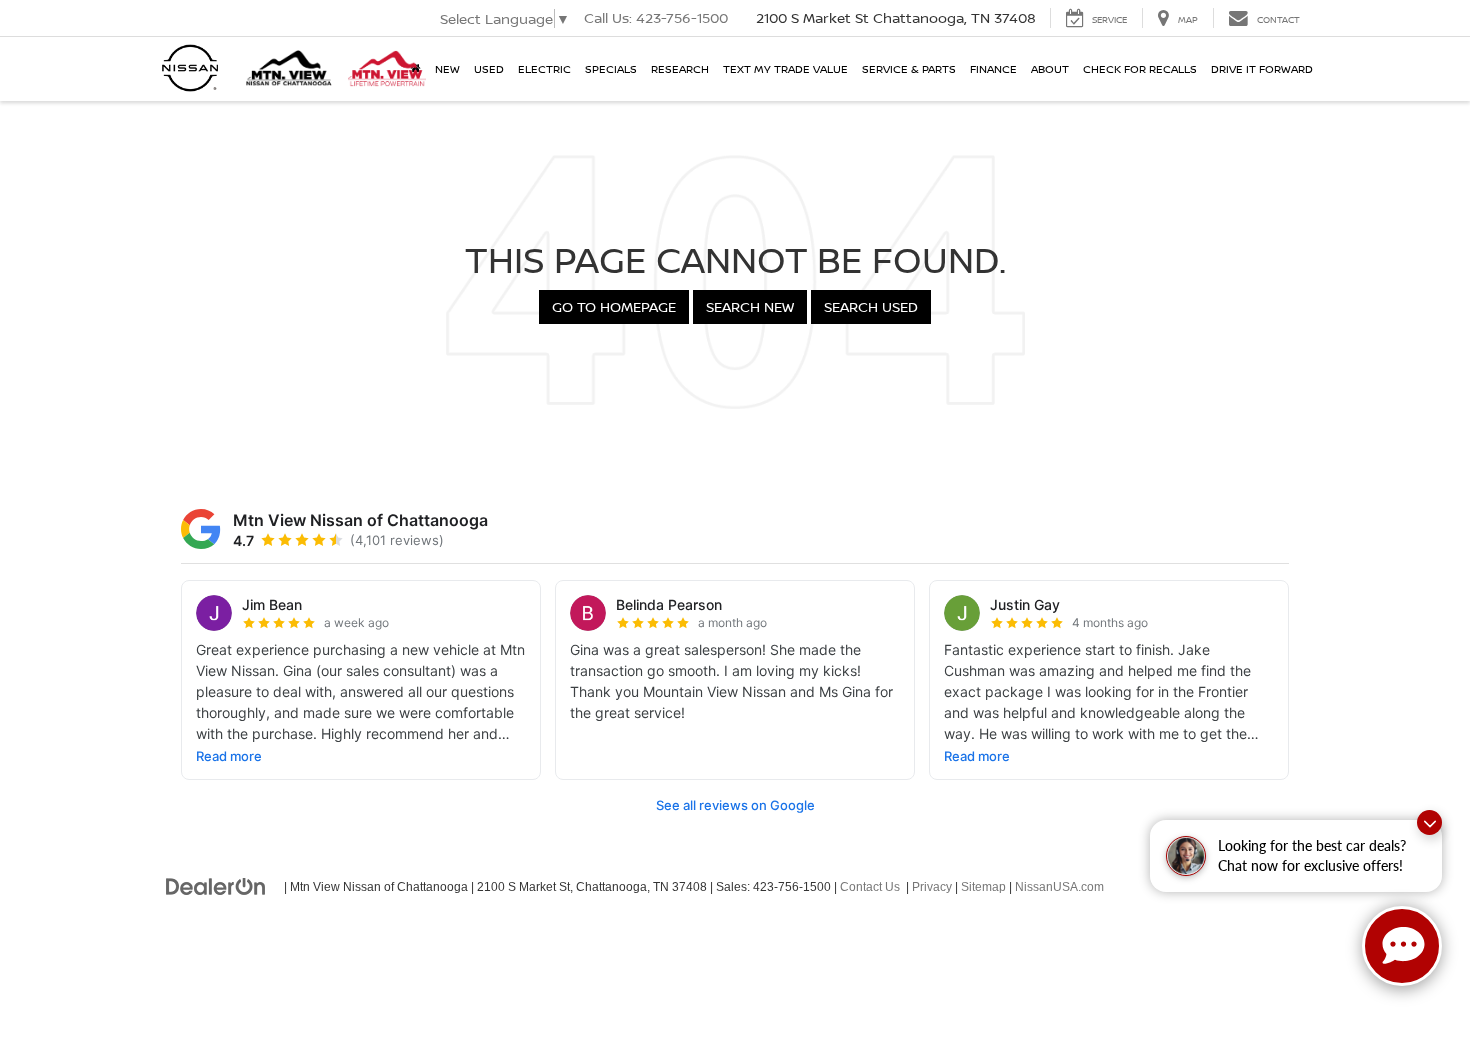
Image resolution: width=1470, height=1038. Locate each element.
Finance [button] (993, 68)
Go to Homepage (614, 306)
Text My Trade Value (785, 68)
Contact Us (870, 887)
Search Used (871, 306)
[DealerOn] (216, 886)
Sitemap (983, 887)
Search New (750, 306)
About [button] (1050, 68)
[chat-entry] (1402, 946)
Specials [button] (611, 68)
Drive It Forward (1262, 68)
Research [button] (680, 68)
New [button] (447, 68)
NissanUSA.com (1059, 887)
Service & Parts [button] (909, 68)
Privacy (932, 887)
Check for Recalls (1140, 68)
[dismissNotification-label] (1429, 822)
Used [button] (489, 68)
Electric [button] (544, 68)
